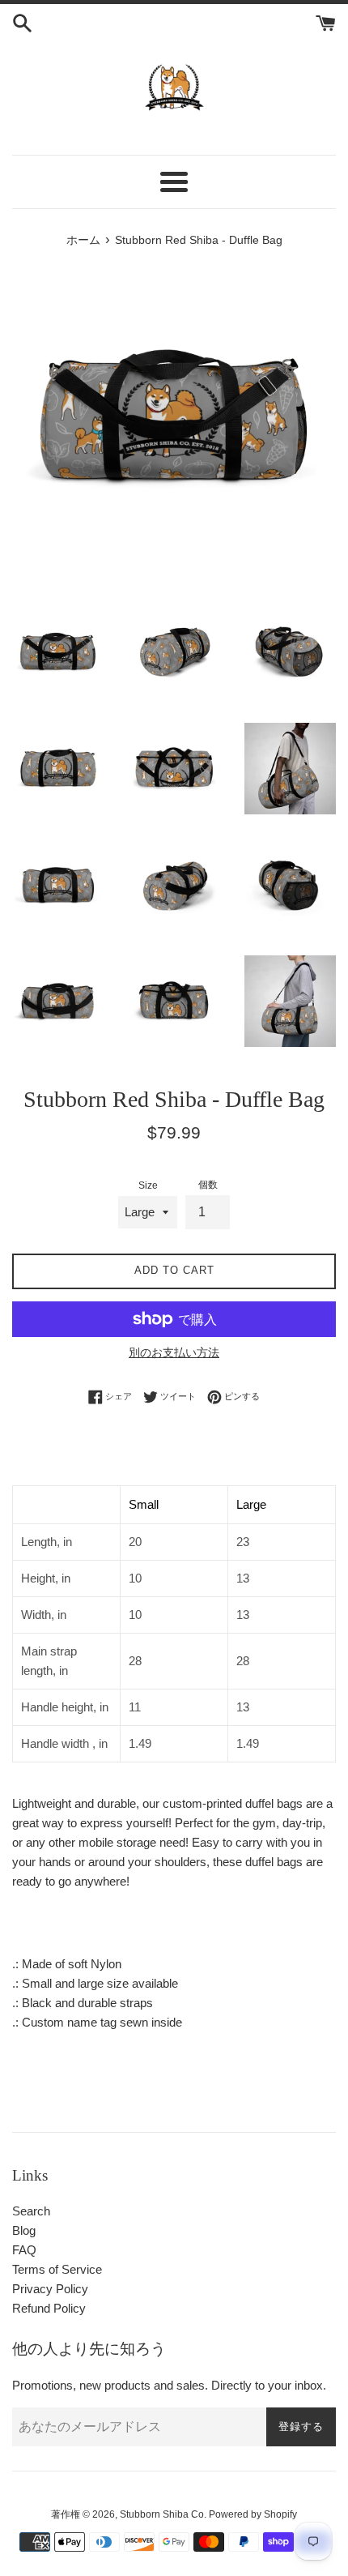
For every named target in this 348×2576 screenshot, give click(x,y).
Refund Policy (49, 2308)
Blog (24, 2230)
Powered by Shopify (253, 2514)
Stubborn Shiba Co (162, 2514)
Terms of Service (57, 2269)
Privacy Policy (50, 2289)
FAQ (24, 2250)
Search (31, 2211)
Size (148, 1185)
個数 (208, 1185)
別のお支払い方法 (174, 1352)
